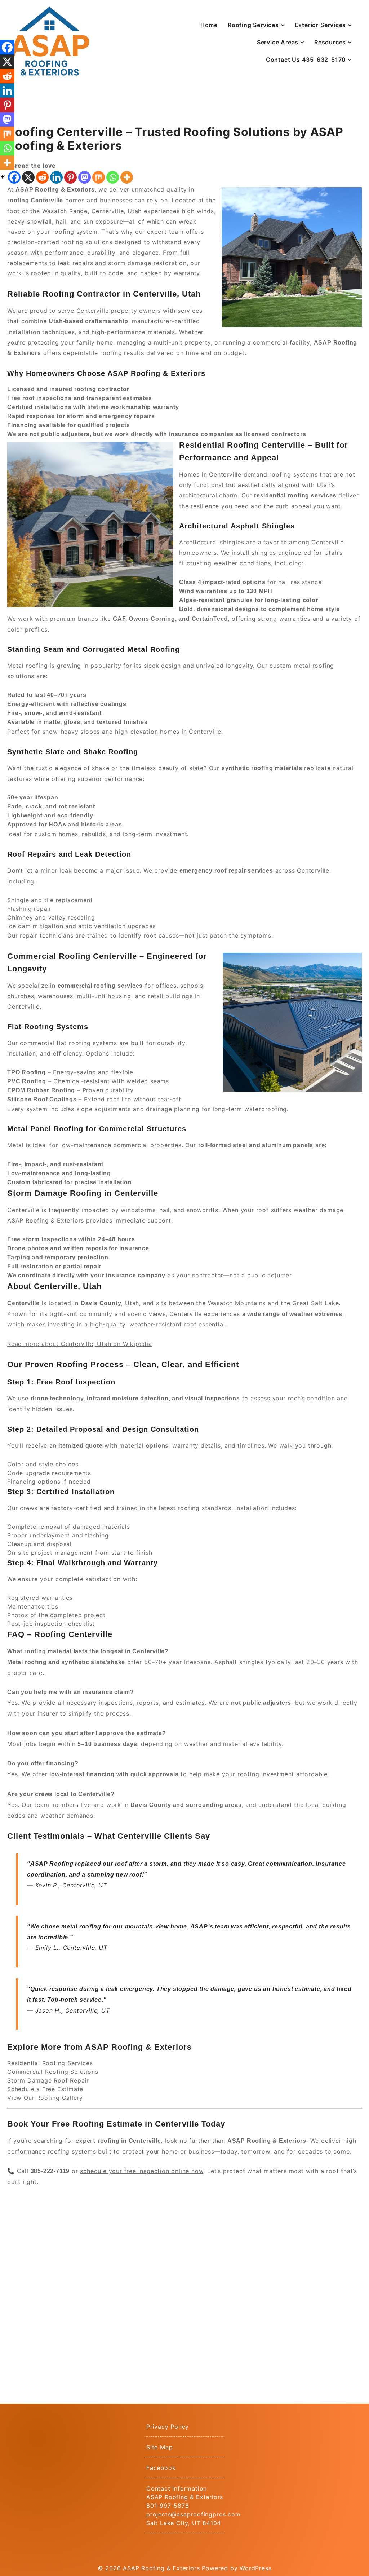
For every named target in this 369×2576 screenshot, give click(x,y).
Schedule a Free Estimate (45, 2089)
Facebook (161, 2468)
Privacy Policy (168, 2427)
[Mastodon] (85, 177)
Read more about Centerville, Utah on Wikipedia (80, 1344)
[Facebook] (7, 47)
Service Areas (278, 42)
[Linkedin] (56, 177)
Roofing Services (253, 25)
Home (209, 25)
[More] (127, 177)
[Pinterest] (70, 177)
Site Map (159, 2447)
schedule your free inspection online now (142, 2171)
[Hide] (3, 177)
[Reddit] (42, 177)
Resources (330, 42)
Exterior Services (321, 25)
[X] (28, 177)
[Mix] (99, 177)
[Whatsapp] (113, 177)
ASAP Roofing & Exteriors (161, 2568)
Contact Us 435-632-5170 (306, 60)
